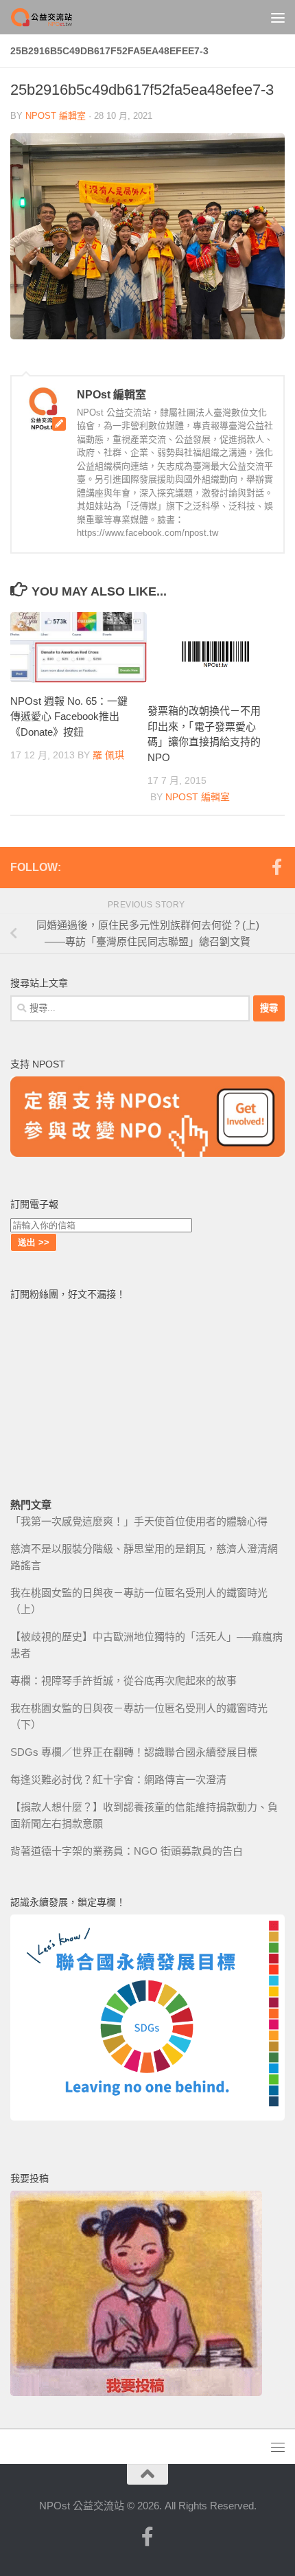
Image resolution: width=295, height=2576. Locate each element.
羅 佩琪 (108, 755)
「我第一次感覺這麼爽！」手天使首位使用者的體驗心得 (139, 1521)
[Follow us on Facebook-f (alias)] (276, 867)
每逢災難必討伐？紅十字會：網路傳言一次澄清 (118, 1780)
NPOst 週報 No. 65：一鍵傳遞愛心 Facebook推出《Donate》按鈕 (69, 716)
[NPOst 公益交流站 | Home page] (54, 17)
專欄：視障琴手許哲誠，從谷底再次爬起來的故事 (123, 1681)
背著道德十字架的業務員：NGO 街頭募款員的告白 (127, 1851)
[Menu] (278, 17)
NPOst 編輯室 (56, 116)
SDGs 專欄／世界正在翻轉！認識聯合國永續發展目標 (134, 1752)
